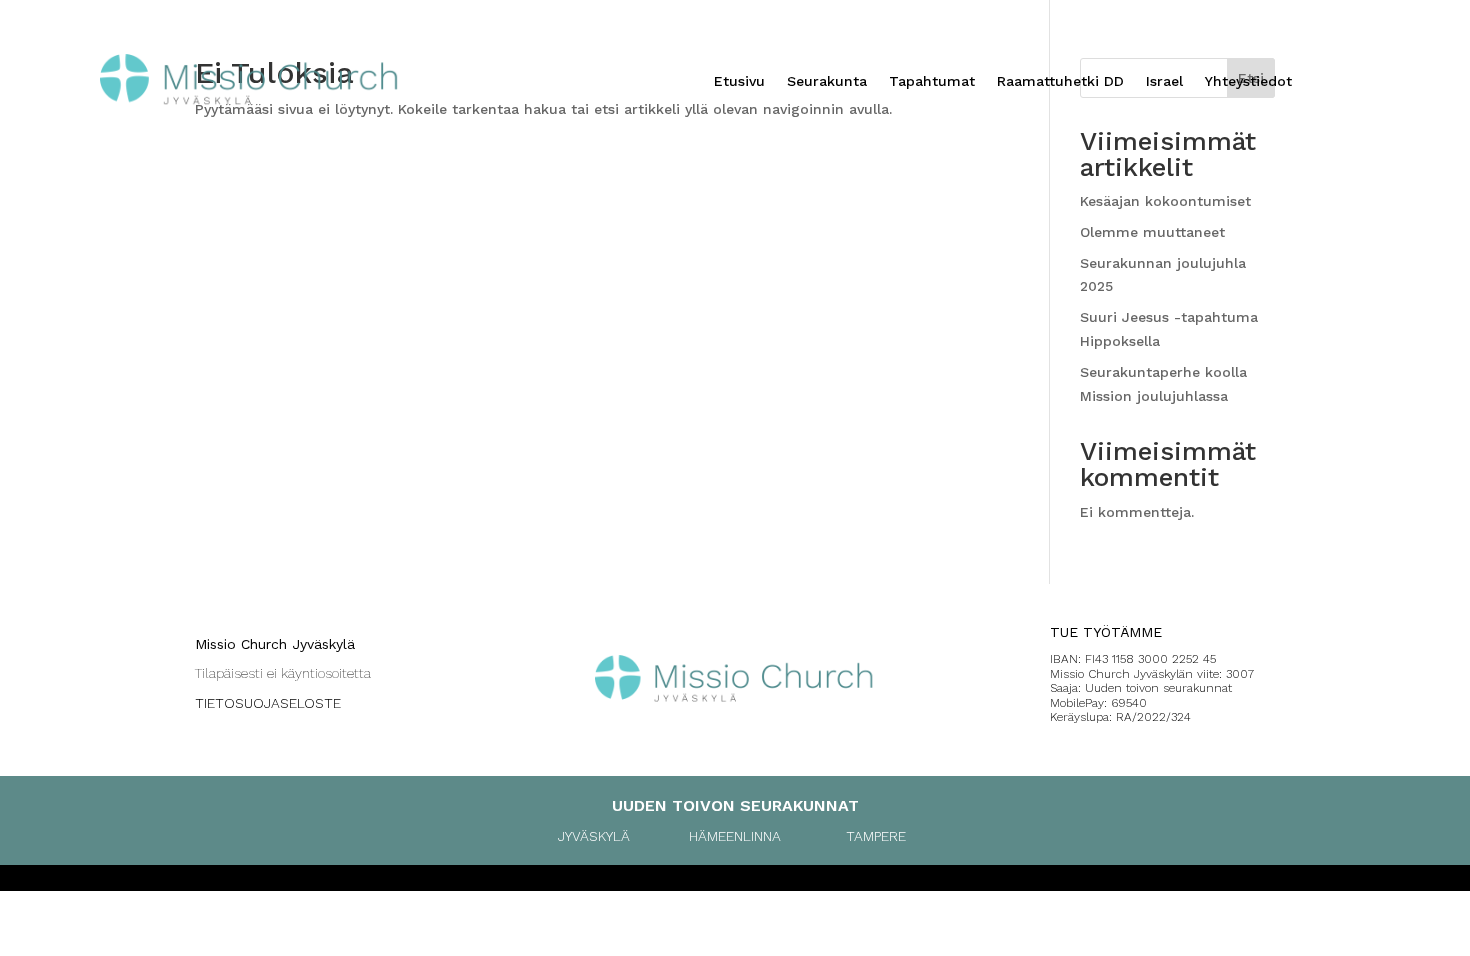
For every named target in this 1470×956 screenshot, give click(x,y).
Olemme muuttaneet (1152, 232)
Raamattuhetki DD (1060, 81)
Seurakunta (827, 81)
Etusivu (739, 81)
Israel (1164, 81)
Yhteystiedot (1248, 81)
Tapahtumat (932, 81)
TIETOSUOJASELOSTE (268, 703)
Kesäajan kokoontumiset (1165, 201)
